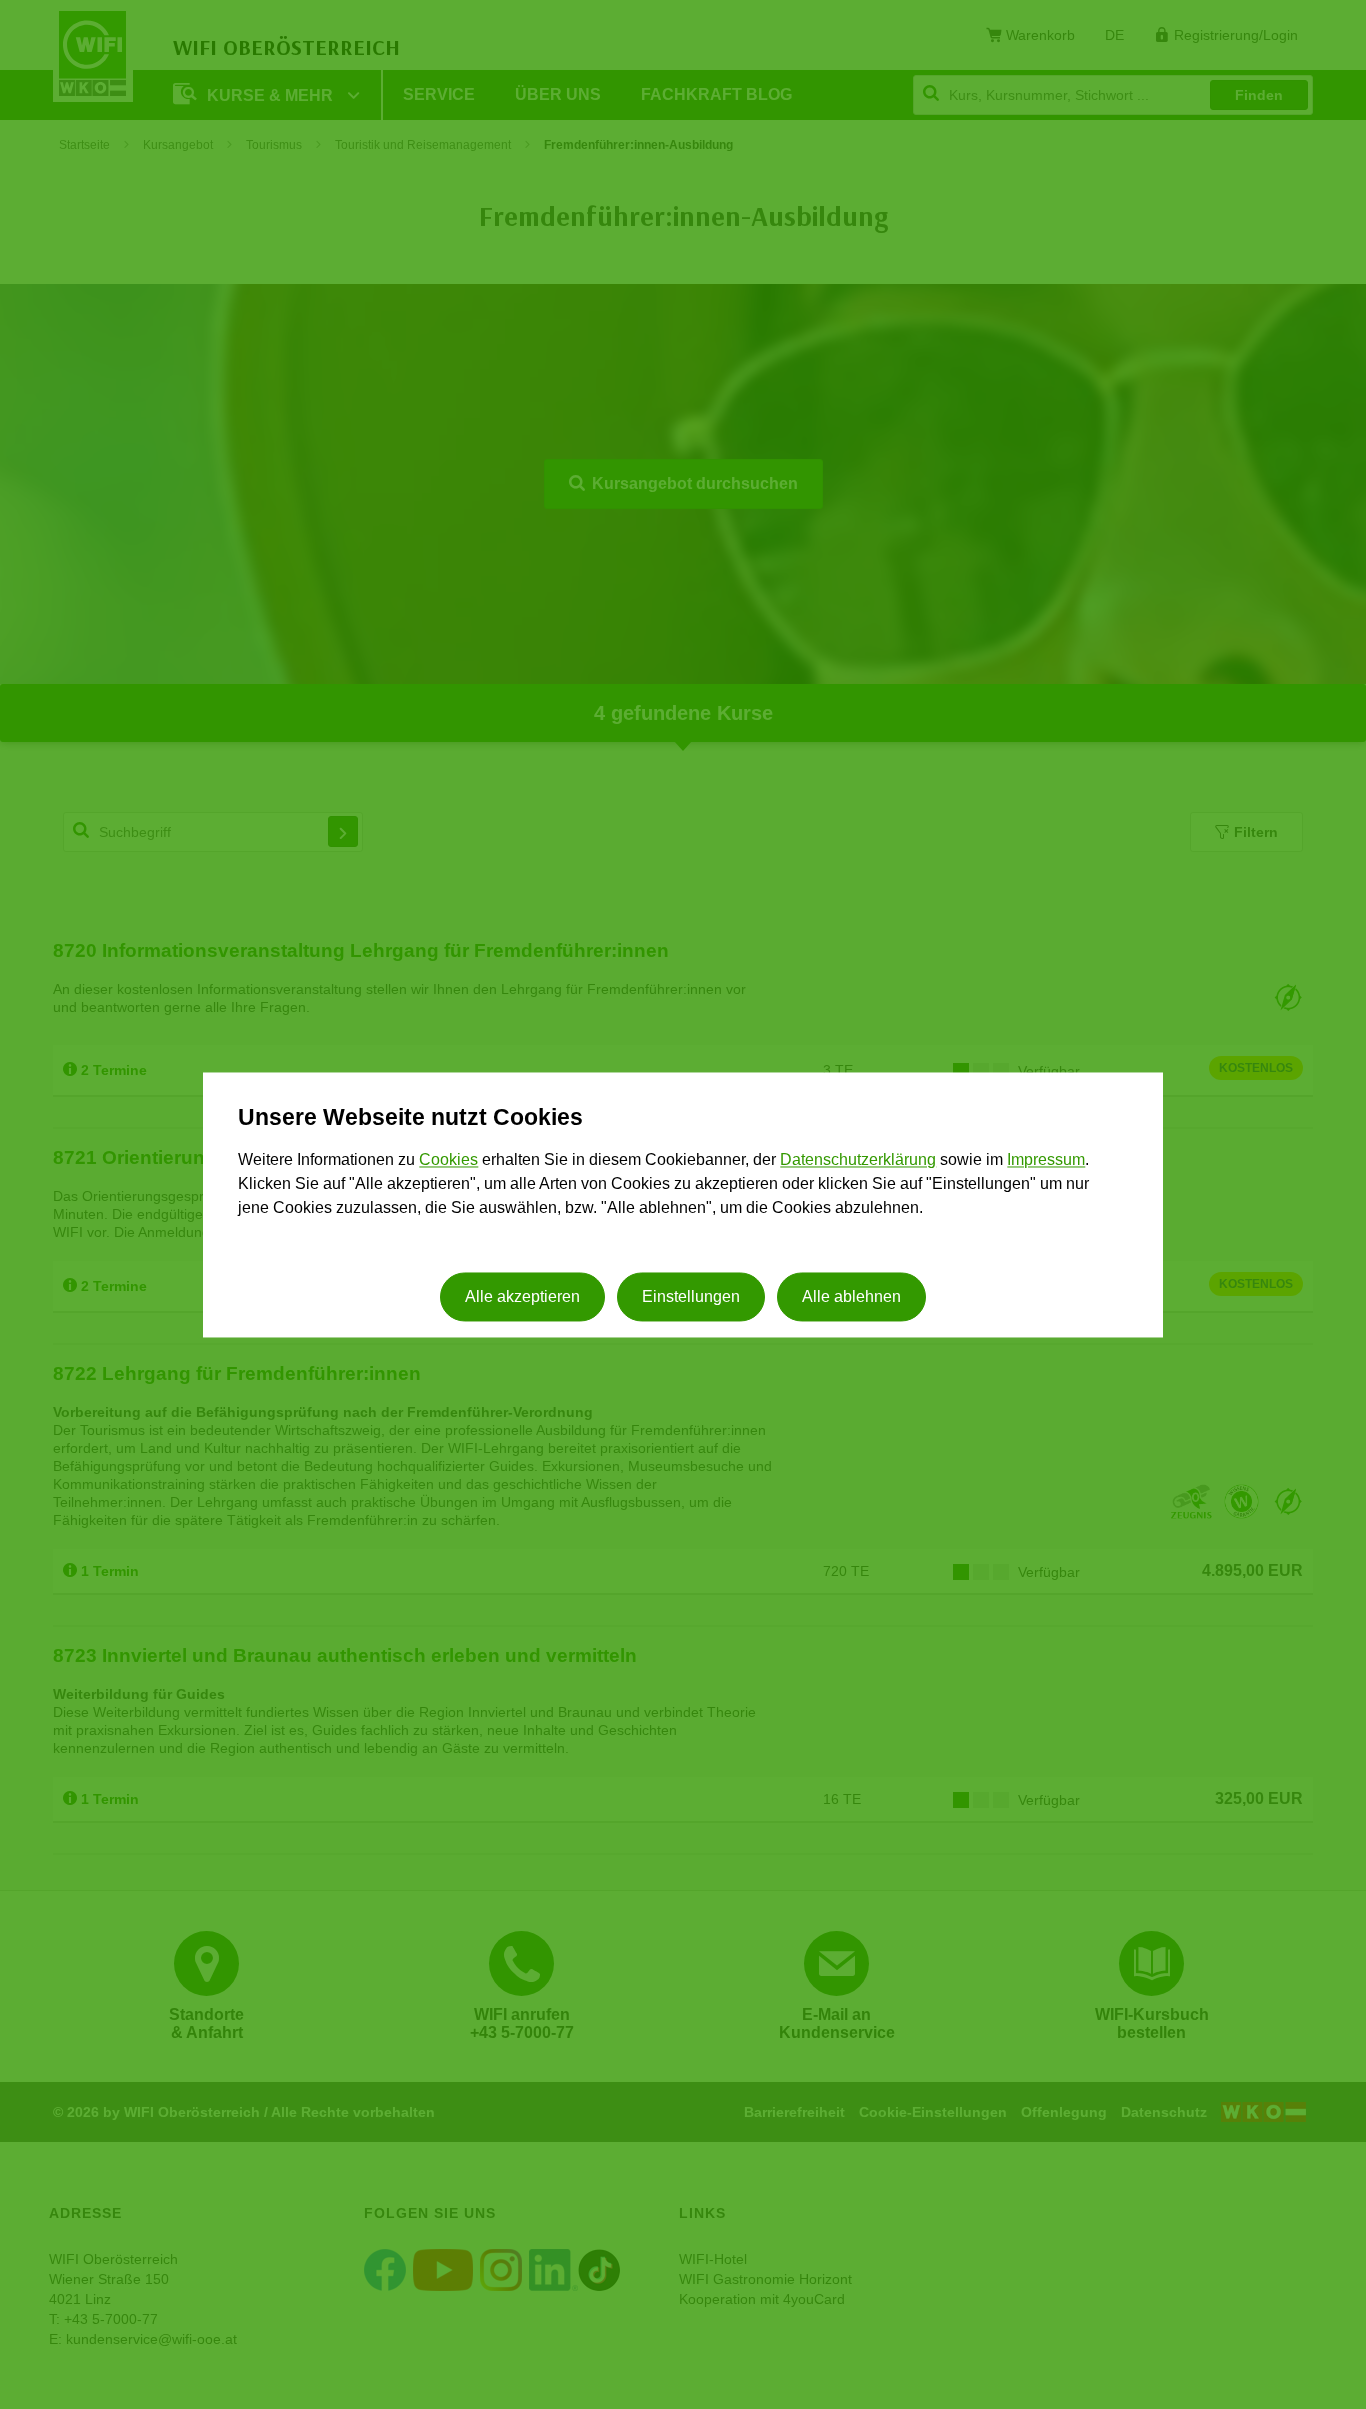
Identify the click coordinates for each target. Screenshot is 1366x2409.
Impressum (1046, 1160)
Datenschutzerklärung (858, 1160)
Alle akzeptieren (522, 1296)
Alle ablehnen (851, 1296)
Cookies (448, 1160)
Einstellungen (691, 1296)
